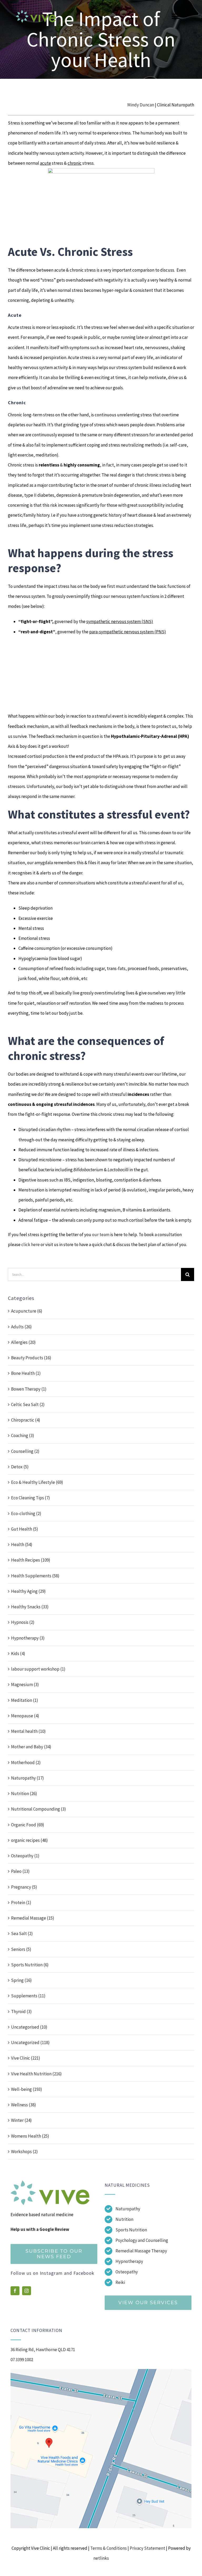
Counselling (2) (25, 1451)
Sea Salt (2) (22, 1934)
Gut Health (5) (25, 1529)
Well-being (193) (27, 2089)
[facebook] (15, 2291)
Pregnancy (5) (24, 1887)
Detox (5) (20, 1467)
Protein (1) (21, 1903)
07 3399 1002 (22, 2360)
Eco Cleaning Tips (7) (31, 1498)
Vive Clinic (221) (26, 2058)
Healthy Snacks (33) (30, 1607)
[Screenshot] (101, 2371)
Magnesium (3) (25, 1684)
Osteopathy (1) (25, 1856)
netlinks (101, 2558)
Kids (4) (18, 1654)
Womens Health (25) (30, 2136)
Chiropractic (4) (26, 1420)
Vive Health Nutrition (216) (36, 2074)
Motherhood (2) (26, 1763)
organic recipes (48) (29, 1840)
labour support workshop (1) (38, 1669)
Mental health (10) (28, 1731)
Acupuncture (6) (27, 1311)
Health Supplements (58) (35, 1576)
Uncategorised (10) (29, 2027)
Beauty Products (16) (31, 1358)
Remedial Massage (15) (33, 1918)
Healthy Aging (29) (28, 1591)
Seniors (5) (21, 1949)
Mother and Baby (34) (31, 1747)
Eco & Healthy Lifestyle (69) (37, 1482)
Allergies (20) (23, 1342)
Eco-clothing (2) (26, 1514)
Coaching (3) (23, 1435)
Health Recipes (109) (31, 1560)
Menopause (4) (25, 1716)
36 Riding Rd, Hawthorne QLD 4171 (43, 2350)
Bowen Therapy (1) (29, 1389)
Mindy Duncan (141, 105)
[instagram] (27, 2291)
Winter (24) (21, 2120)
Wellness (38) (24, 2105)
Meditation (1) (25, 1700)
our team (101, 1235)
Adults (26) (21, 1327)
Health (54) (22, 1544)
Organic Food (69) (28, 1825)
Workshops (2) (24, 2152)
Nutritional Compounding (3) (39, 1809)
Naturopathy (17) (27, 1778)
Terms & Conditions (108, 2548)
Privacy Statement (147, 2548)
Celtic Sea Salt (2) (28, 1404)
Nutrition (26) (24, 1794)
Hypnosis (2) (23, 1622)
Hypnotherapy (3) (28, 1638)
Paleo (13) (20, 1871)
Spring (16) (21, 1980)
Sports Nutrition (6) (30, 1965)
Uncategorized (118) (30, 2043)
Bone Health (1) (26, 1373)
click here (31, 1245)
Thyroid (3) (21, 2012)
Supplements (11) (28, 1996)
